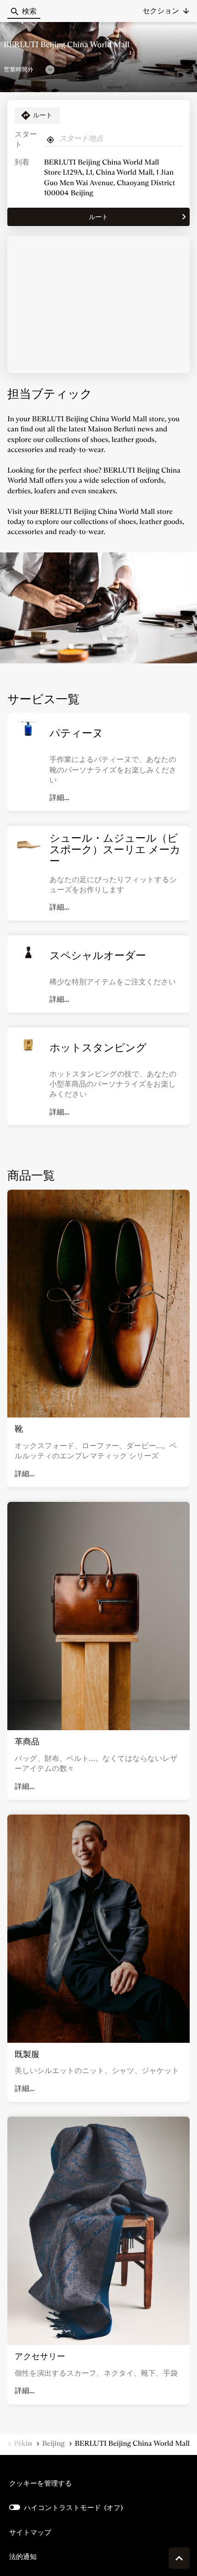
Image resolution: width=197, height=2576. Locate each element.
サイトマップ (30, 2532)
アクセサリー (40, 2356)
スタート (26, 140)
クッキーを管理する (41, 2483)
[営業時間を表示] (50, 70)
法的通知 (23, 2557)
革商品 (27, 1742)
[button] (166, 11)
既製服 (27, 2054)
